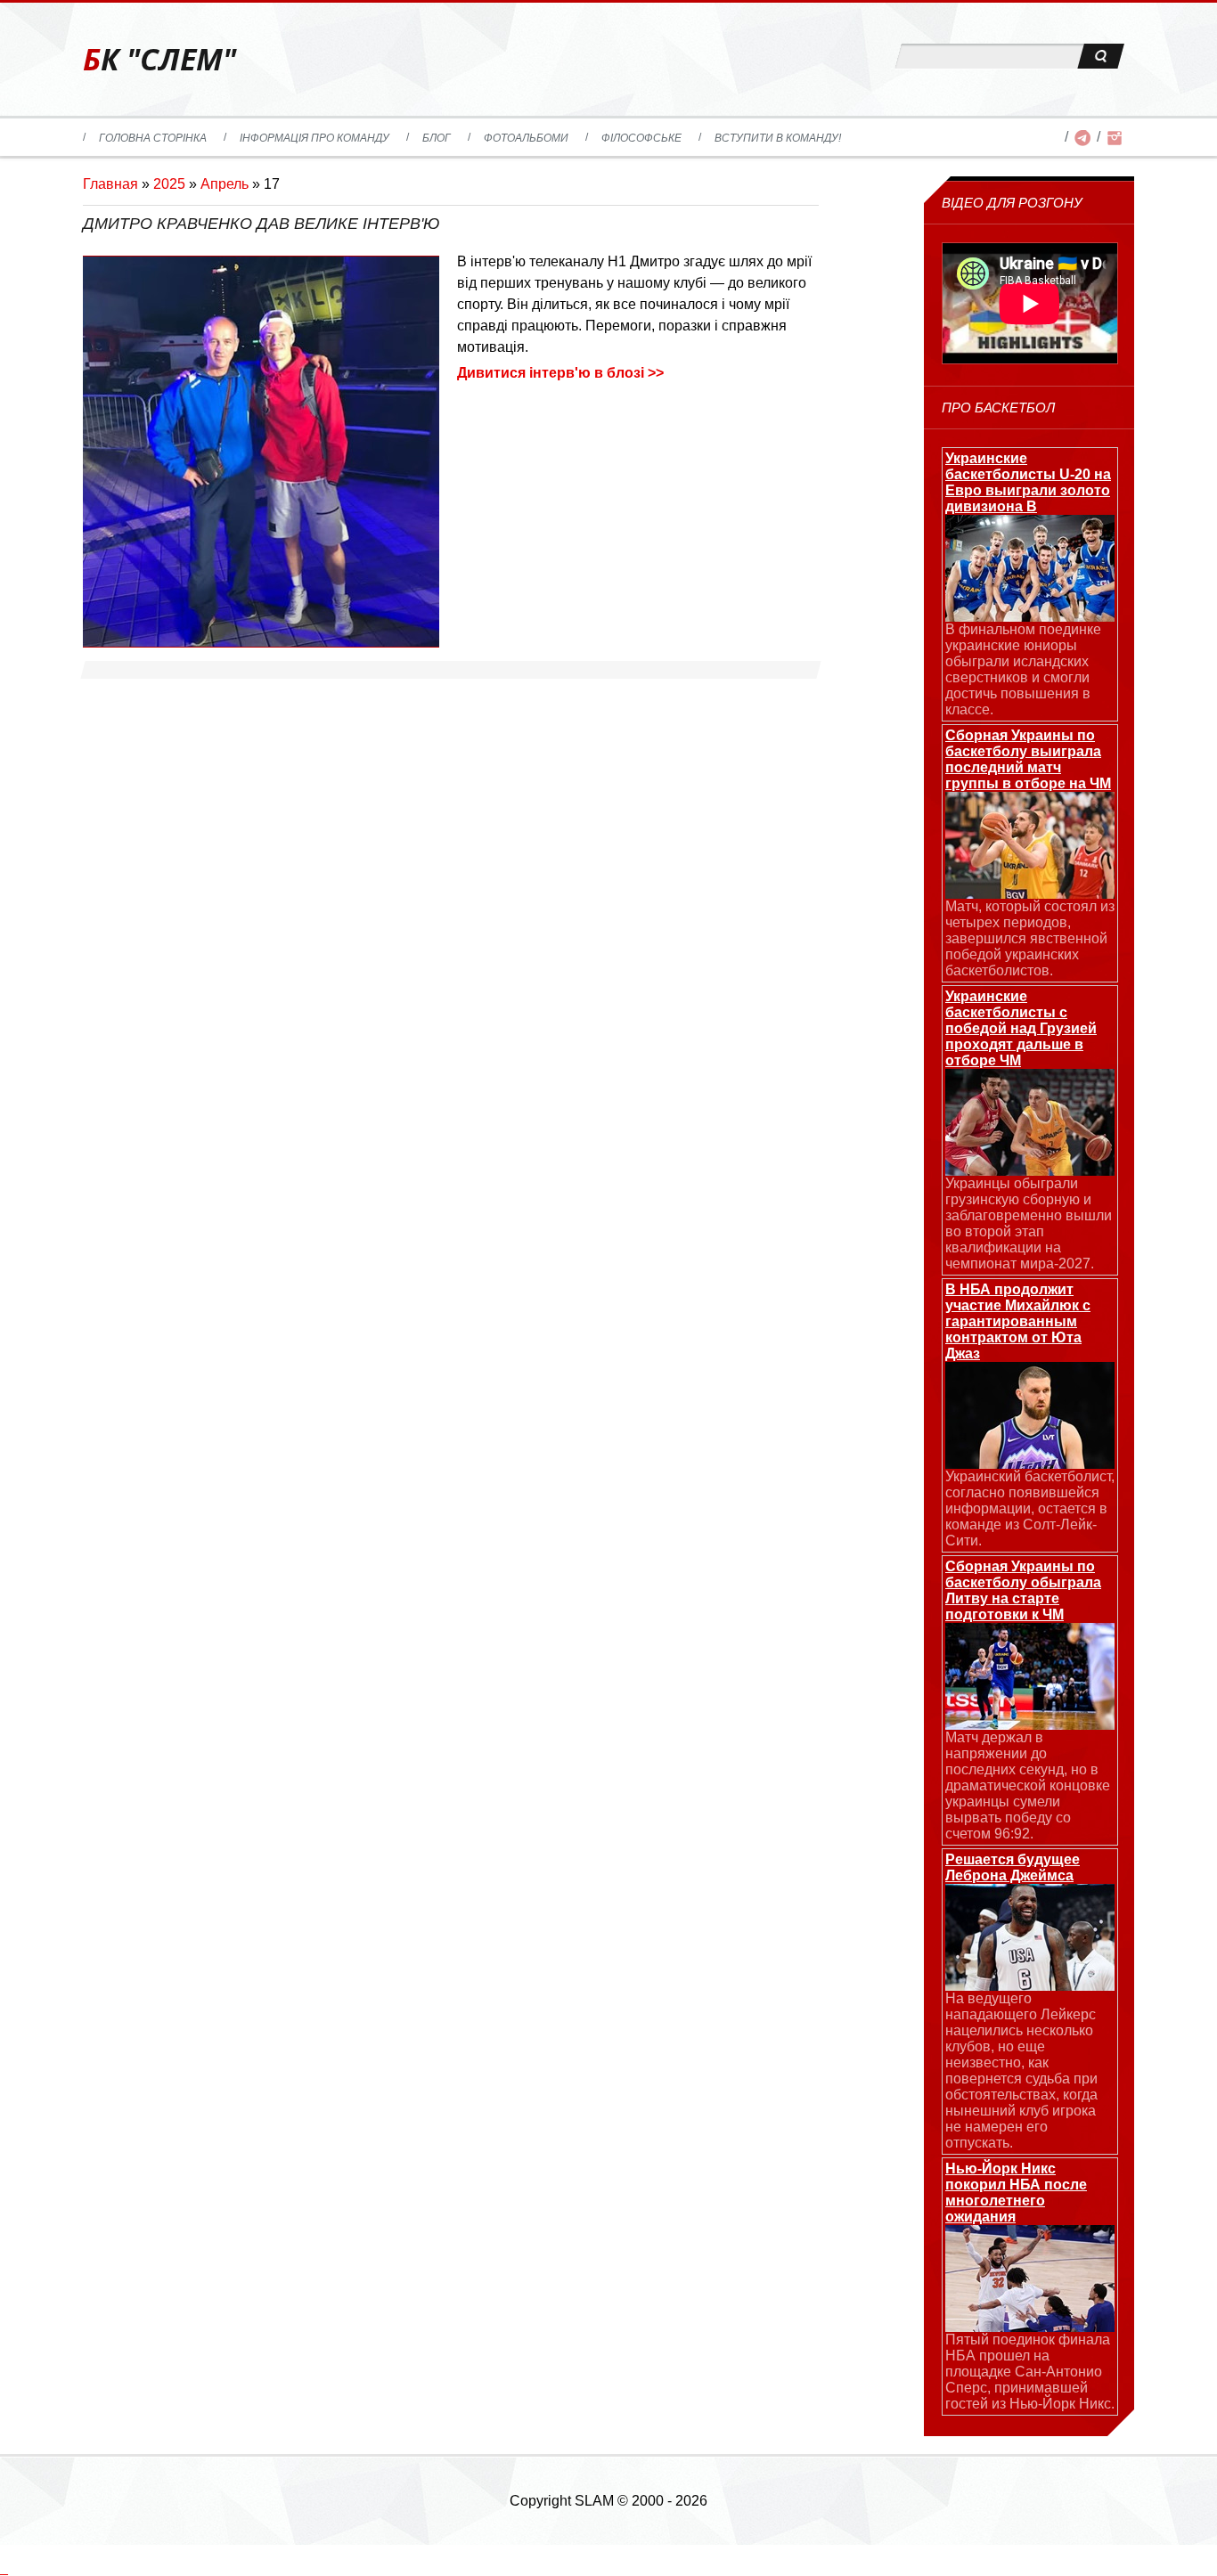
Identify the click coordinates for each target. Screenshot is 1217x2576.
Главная (110, 184)
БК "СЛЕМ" (159, 59)
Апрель (225, 184)
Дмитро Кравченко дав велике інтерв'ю (261, 224)
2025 (169, 184)
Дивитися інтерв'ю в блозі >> (560, 373)
